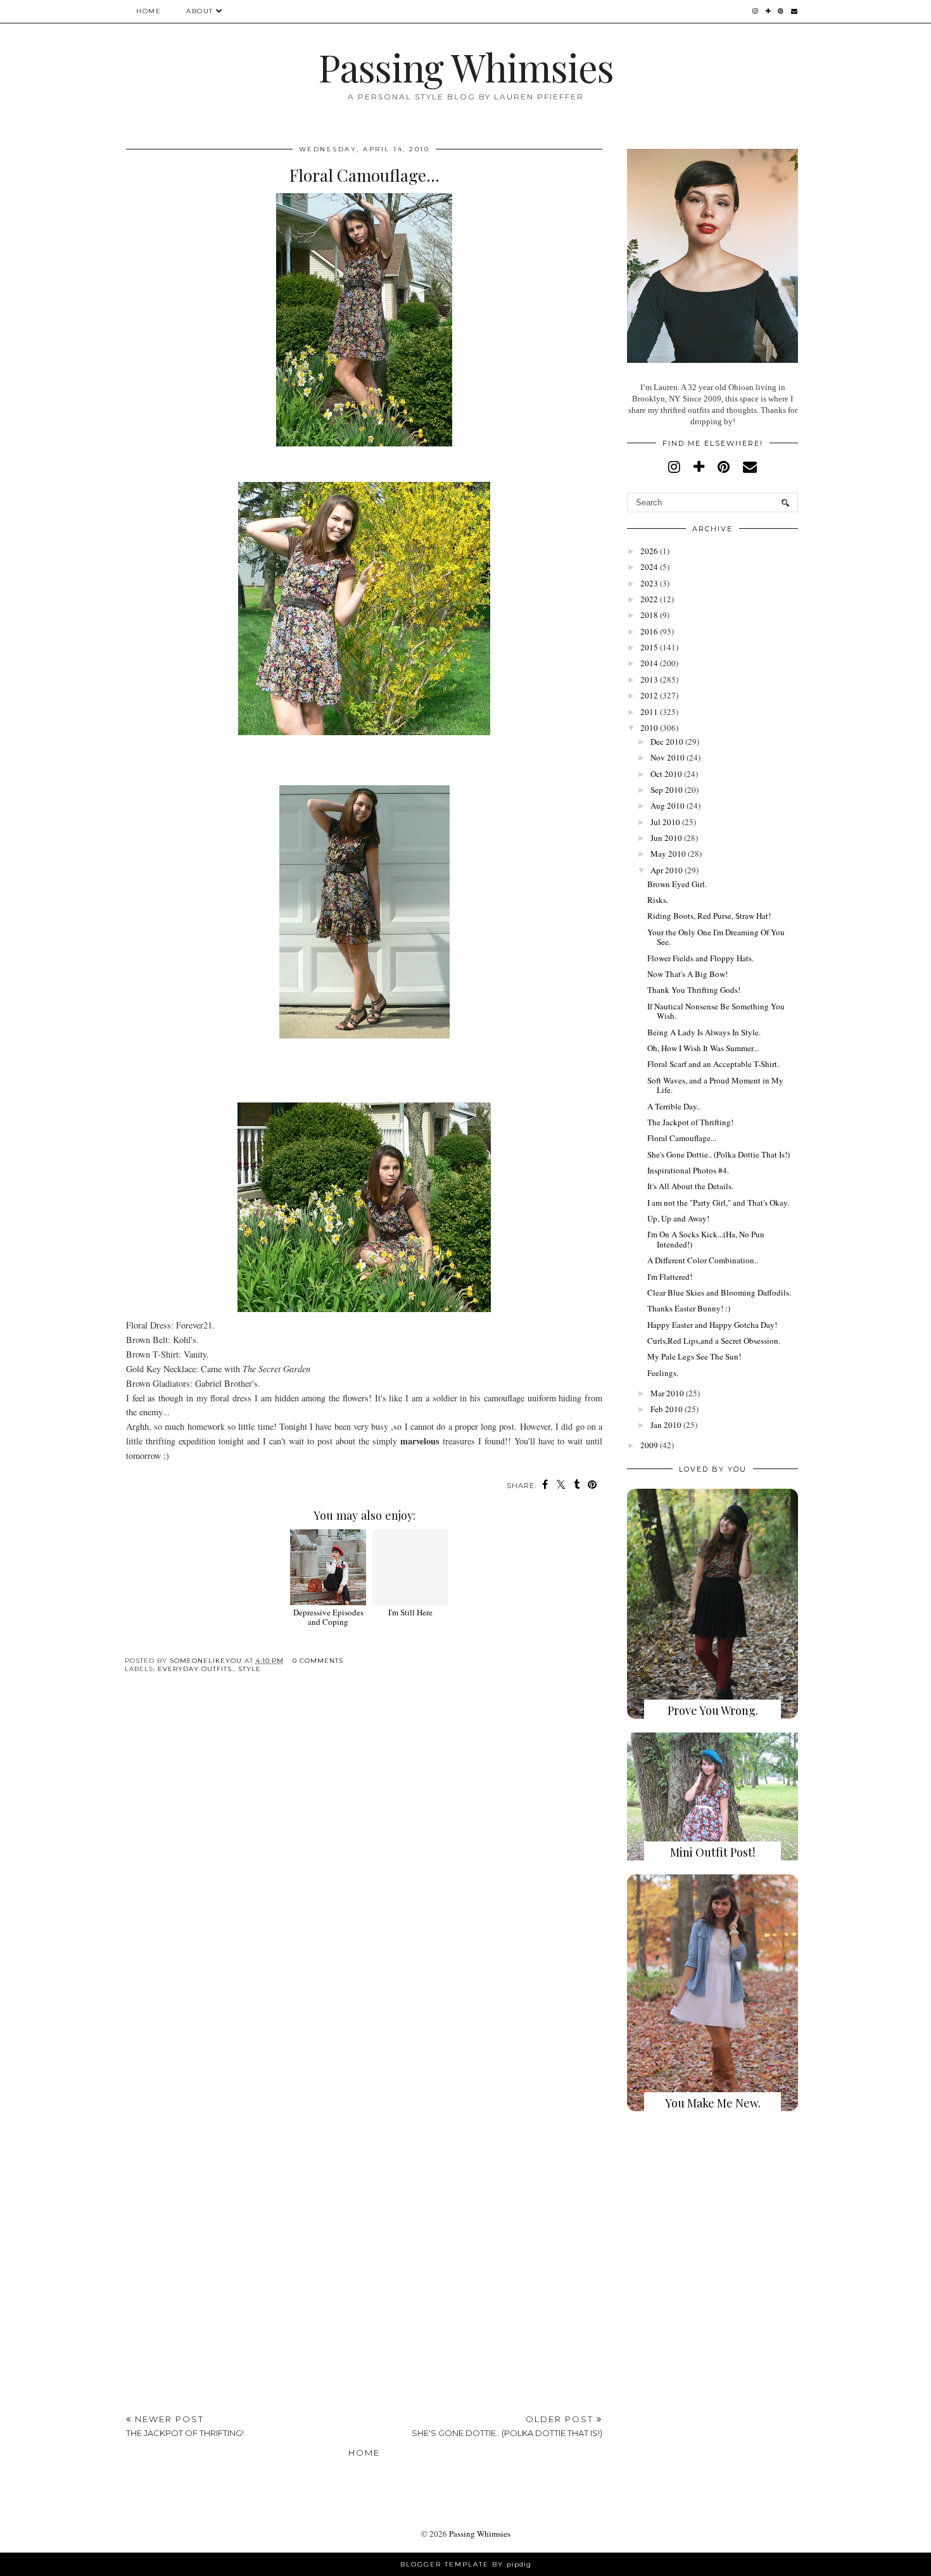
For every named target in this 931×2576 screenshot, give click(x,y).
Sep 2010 (667, 790)
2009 (649, 1445)
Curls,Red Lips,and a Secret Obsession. (714, 1341)
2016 (649, 631)
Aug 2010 (668, 805)
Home (149, 11)
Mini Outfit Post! (712, 1852)
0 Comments (318, 1661)
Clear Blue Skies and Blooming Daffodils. (719, 1292)
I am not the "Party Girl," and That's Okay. (718, 1203)
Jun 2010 (666, 838)
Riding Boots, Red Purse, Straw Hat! (709, 916)
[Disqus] (364, 1878)
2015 (649, 647)
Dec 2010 (667, 742)
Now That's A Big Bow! (687, 974)
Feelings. (663, 1373)
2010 (649, 728)
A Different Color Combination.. (703, 1260)
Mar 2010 (667, 1393)
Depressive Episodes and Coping (328, 1617)
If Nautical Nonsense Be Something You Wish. (716, 1011)
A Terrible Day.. (674, 1106)
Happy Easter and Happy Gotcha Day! (712, 1325)
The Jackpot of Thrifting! (690, 1122)
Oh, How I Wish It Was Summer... (703, 1048)
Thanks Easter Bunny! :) (689, 1308)
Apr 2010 (667, 870)
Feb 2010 (667, 1409)
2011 (649, 712)
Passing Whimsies (466, 66)
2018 (649, 615)
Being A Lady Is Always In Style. (704, 1032)
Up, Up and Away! (678, 1218)
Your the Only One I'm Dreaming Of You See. (716, 937)
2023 (649, 583)
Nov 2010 (668, 757)
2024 (649, 567)
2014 (649, 663)
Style (250, 1669)
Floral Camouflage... (682, 1138)
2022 (649, 599)
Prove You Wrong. (713, 1710)
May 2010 (668, 854)
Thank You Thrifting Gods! (694, 990)
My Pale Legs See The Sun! (694, 1356)
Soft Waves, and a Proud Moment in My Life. (715, 1085)
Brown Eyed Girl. (677, 884)
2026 (649, 551)
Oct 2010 (666, 774)
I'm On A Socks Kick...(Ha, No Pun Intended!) (706, 1239)
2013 (649, 679)
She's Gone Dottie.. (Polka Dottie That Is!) (719, 1154)
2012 (649, 695)
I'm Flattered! (670, 1277)
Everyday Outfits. (196, 1669)
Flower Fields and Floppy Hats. (700, 958)
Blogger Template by (466, 2564)
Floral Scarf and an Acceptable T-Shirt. (713, 1064)
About (200, 11)
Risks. (658, 900)
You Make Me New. (713, 2103)
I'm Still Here (410, 1612)
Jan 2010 (666, 1425)
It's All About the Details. (690, 1186)
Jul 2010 (665, 822)
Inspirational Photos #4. (688, 1170)
